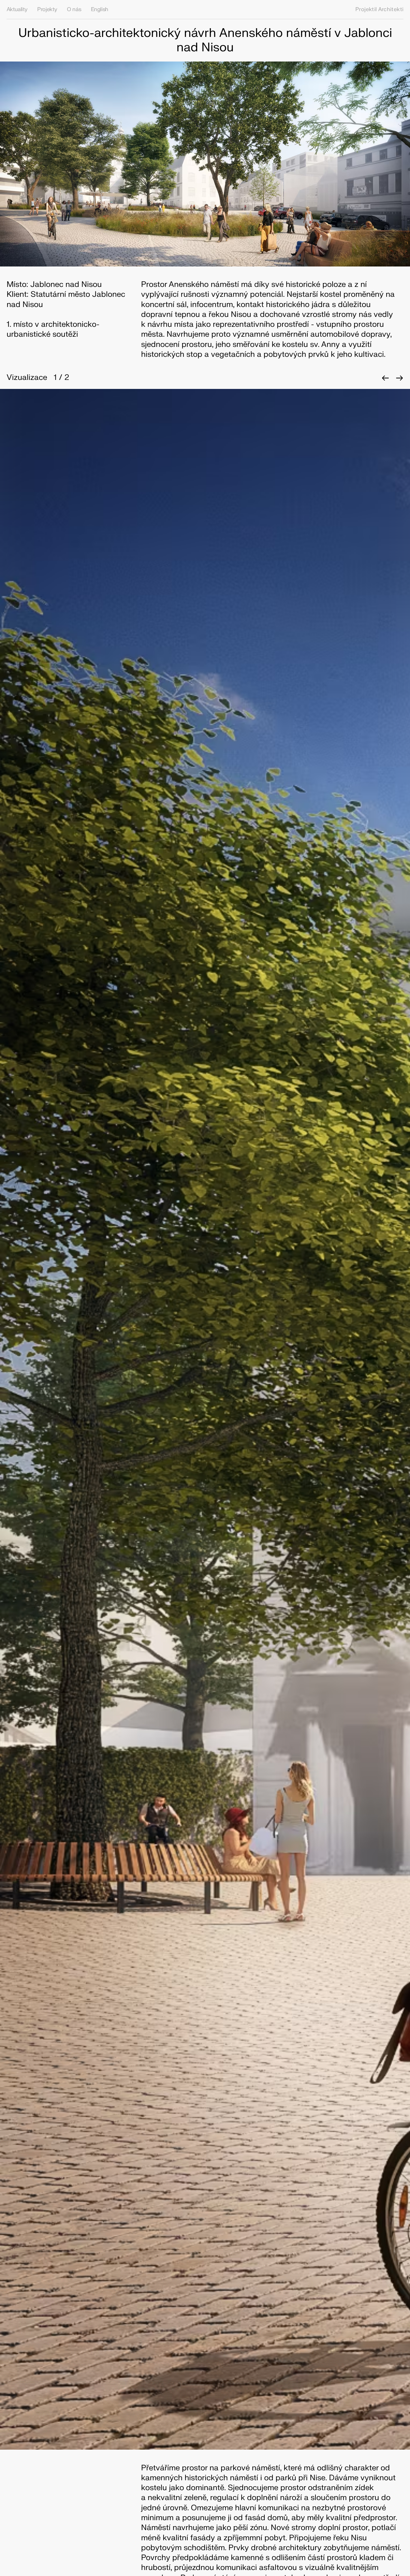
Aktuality (17, 9)
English (100, 9)
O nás (74, 9)
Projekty (47, 9)
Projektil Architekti (379, 9)
